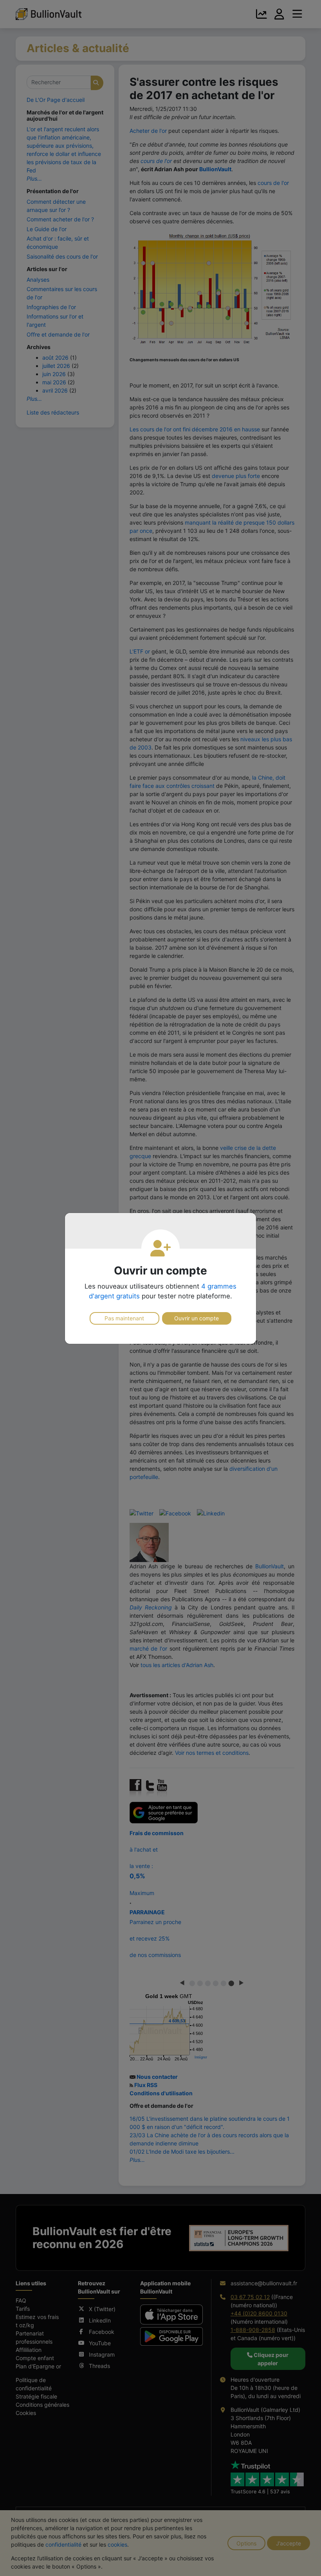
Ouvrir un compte (197, 1318)
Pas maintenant (124, 1318)
